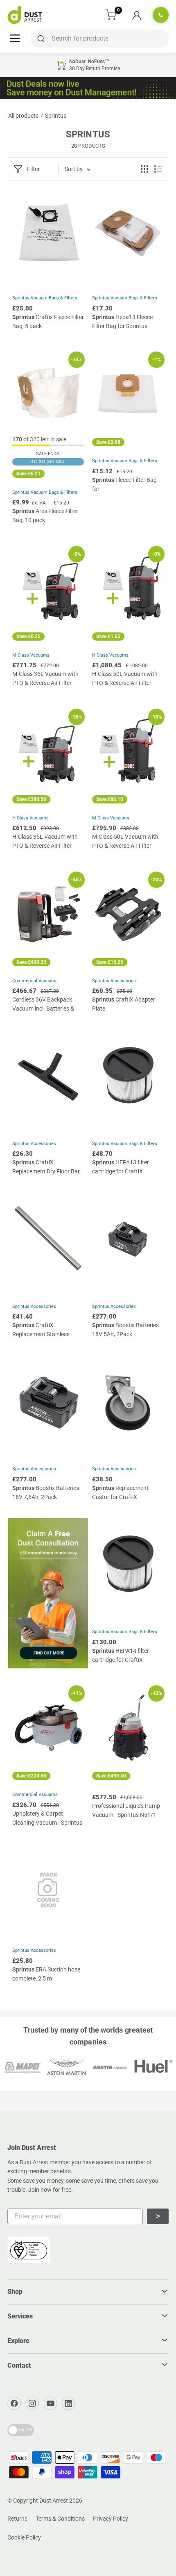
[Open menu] (15, 38)
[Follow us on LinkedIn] (68, 2403)
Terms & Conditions (60, 2519)
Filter (33, 169)
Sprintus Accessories (114, 981)
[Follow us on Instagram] (32, 2403)
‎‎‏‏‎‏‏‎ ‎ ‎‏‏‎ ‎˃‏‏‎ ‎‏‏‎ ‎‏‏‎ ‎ (158, 2216)
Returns (17, 2519)
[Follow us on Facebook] (14, 2403)
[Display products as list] (158, 169)
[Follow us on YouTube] (50, 2403)
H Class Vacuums (110, 655)
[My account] (137, 15)
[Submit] (39, 39)
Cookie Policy (24, 2537)
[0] (111, 15)
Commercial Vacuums (35, 981)
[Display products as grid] (144, 169)
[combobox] (100, 39)
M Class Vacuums (31, 655)
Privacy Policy (111, 2519)
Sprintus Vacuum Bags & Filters (45, 298)
